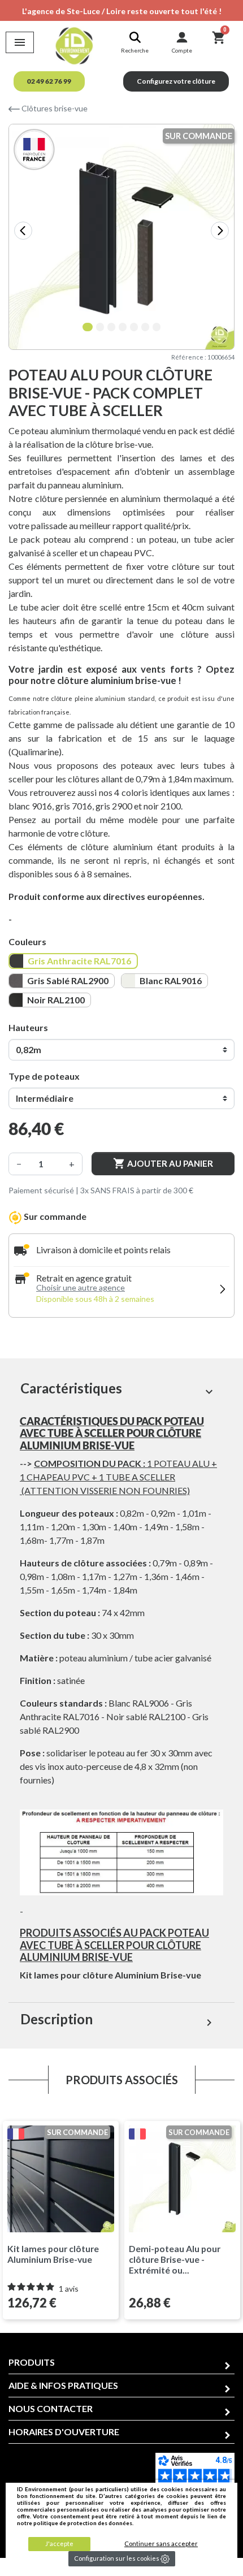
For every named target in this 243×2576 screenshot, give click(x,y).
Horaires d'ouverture (64, 2432)
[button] (49, 81)
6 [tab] (147, 328)
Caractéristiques (118, 1389)
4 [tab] (124, 328)
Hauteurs (28, 1027)
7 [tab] (158, 328)
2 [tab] (102, 328)
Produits (32, 2362)
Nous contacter (51, 2408)
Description (118, 2020)
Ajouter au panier (163, 1163)
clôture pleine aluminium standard (103, 698)
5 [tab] (136, 328)
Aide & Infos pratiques (63, 2385)
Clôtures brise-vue (54, 108)
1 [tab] (88, 328)
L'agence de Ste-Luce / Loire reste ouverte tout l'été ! (122, 11)
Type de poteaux (44, 1076)
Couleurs (27, 941)
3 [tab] (113, 328)
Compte (182, 50)
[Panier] (218, 37)
